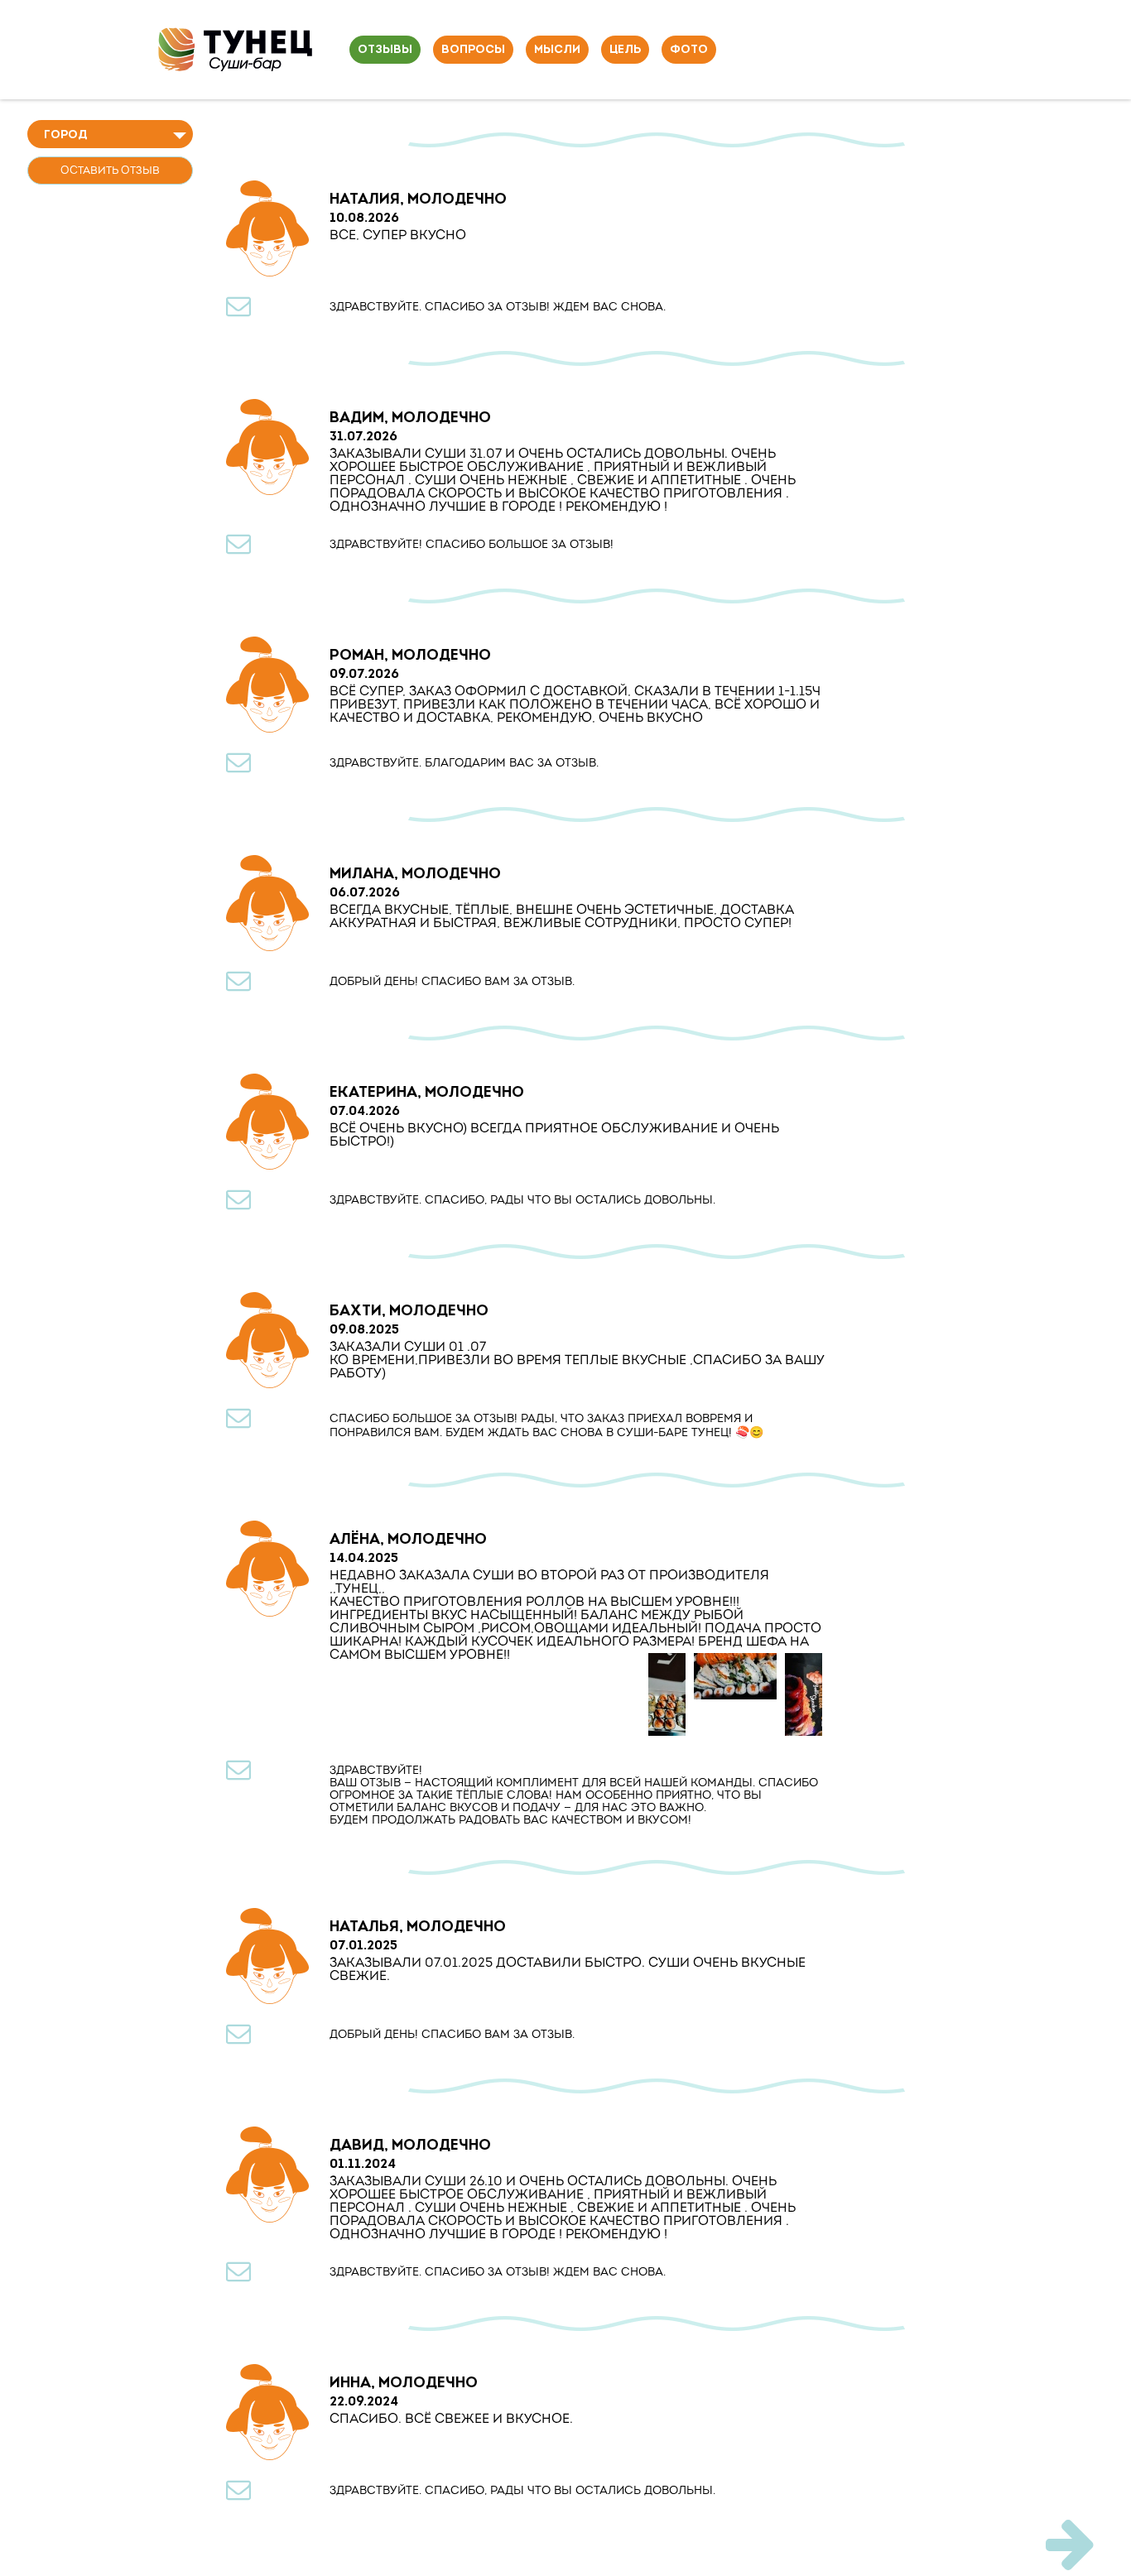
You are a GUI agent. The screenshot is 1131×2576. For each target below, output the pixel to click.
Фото (689, 50)
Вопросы (473, 50)
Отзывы (385, 50)
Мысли (557, 50)
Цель (625, 50)
